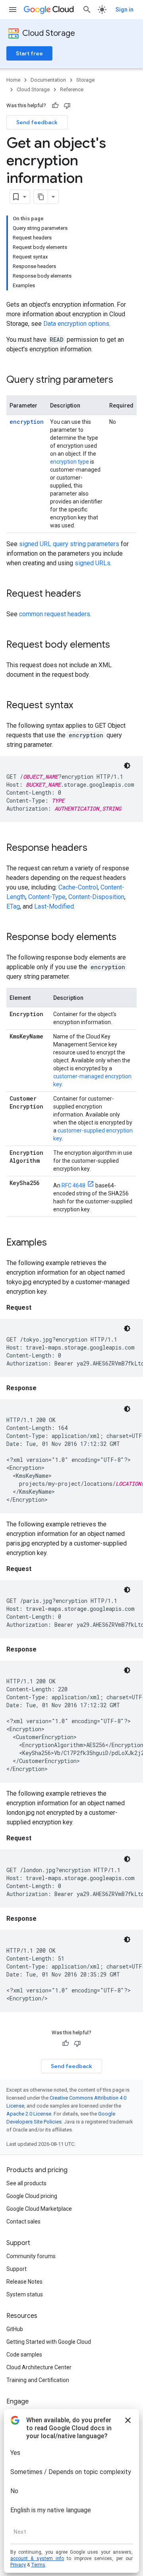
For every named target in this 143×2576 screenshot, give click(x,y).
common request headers (55, 614)
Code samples (24, 2355)
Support (16, 2269)
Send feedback (37, 122)
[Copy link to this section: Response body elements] (124, 938)
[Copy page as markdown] (41, 197)
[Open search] (87, 10)
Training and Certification (38, 2380)
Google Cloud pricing (32, 2196)
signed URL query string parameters (69, 544)
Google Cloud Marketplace (39, 2209)
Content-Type (47, 897)
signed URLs (93, 563)
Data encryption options (76, 324)
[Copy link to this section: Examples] (55, 1243)
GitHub (15, 2329)
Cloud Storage (49, 33)
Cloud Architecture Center (39, 2367)
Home (13, 80)
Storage (85, 80)
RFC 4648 (73, 1185)
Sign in (125, 10)
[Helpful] (55, 106)
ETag (13, 906)
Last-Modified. (55, 906)
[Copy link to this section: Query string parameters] (121, 380)
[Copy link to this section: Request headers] (89, 594)
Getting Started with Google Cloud (49, 2342)
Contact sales (23, 2221)
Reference (72, 89)
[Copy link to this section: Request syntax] (81, 706)
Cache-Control (78, 887)
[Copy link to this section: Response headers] (95, 848)
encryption (27, 422)
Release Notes (24, 2282)
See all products (26, 2183)
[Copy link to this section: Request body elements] (118, 645)
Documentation (48, 80)
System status (25, 2294)
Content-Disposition (96, 897)
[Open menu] (13, 10)
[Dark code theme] (127, 766)
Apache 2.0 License (29, 2114)
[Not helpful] (67, 106)
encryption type (70, 462)
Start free (29, 53)
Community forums (31, 2256)
